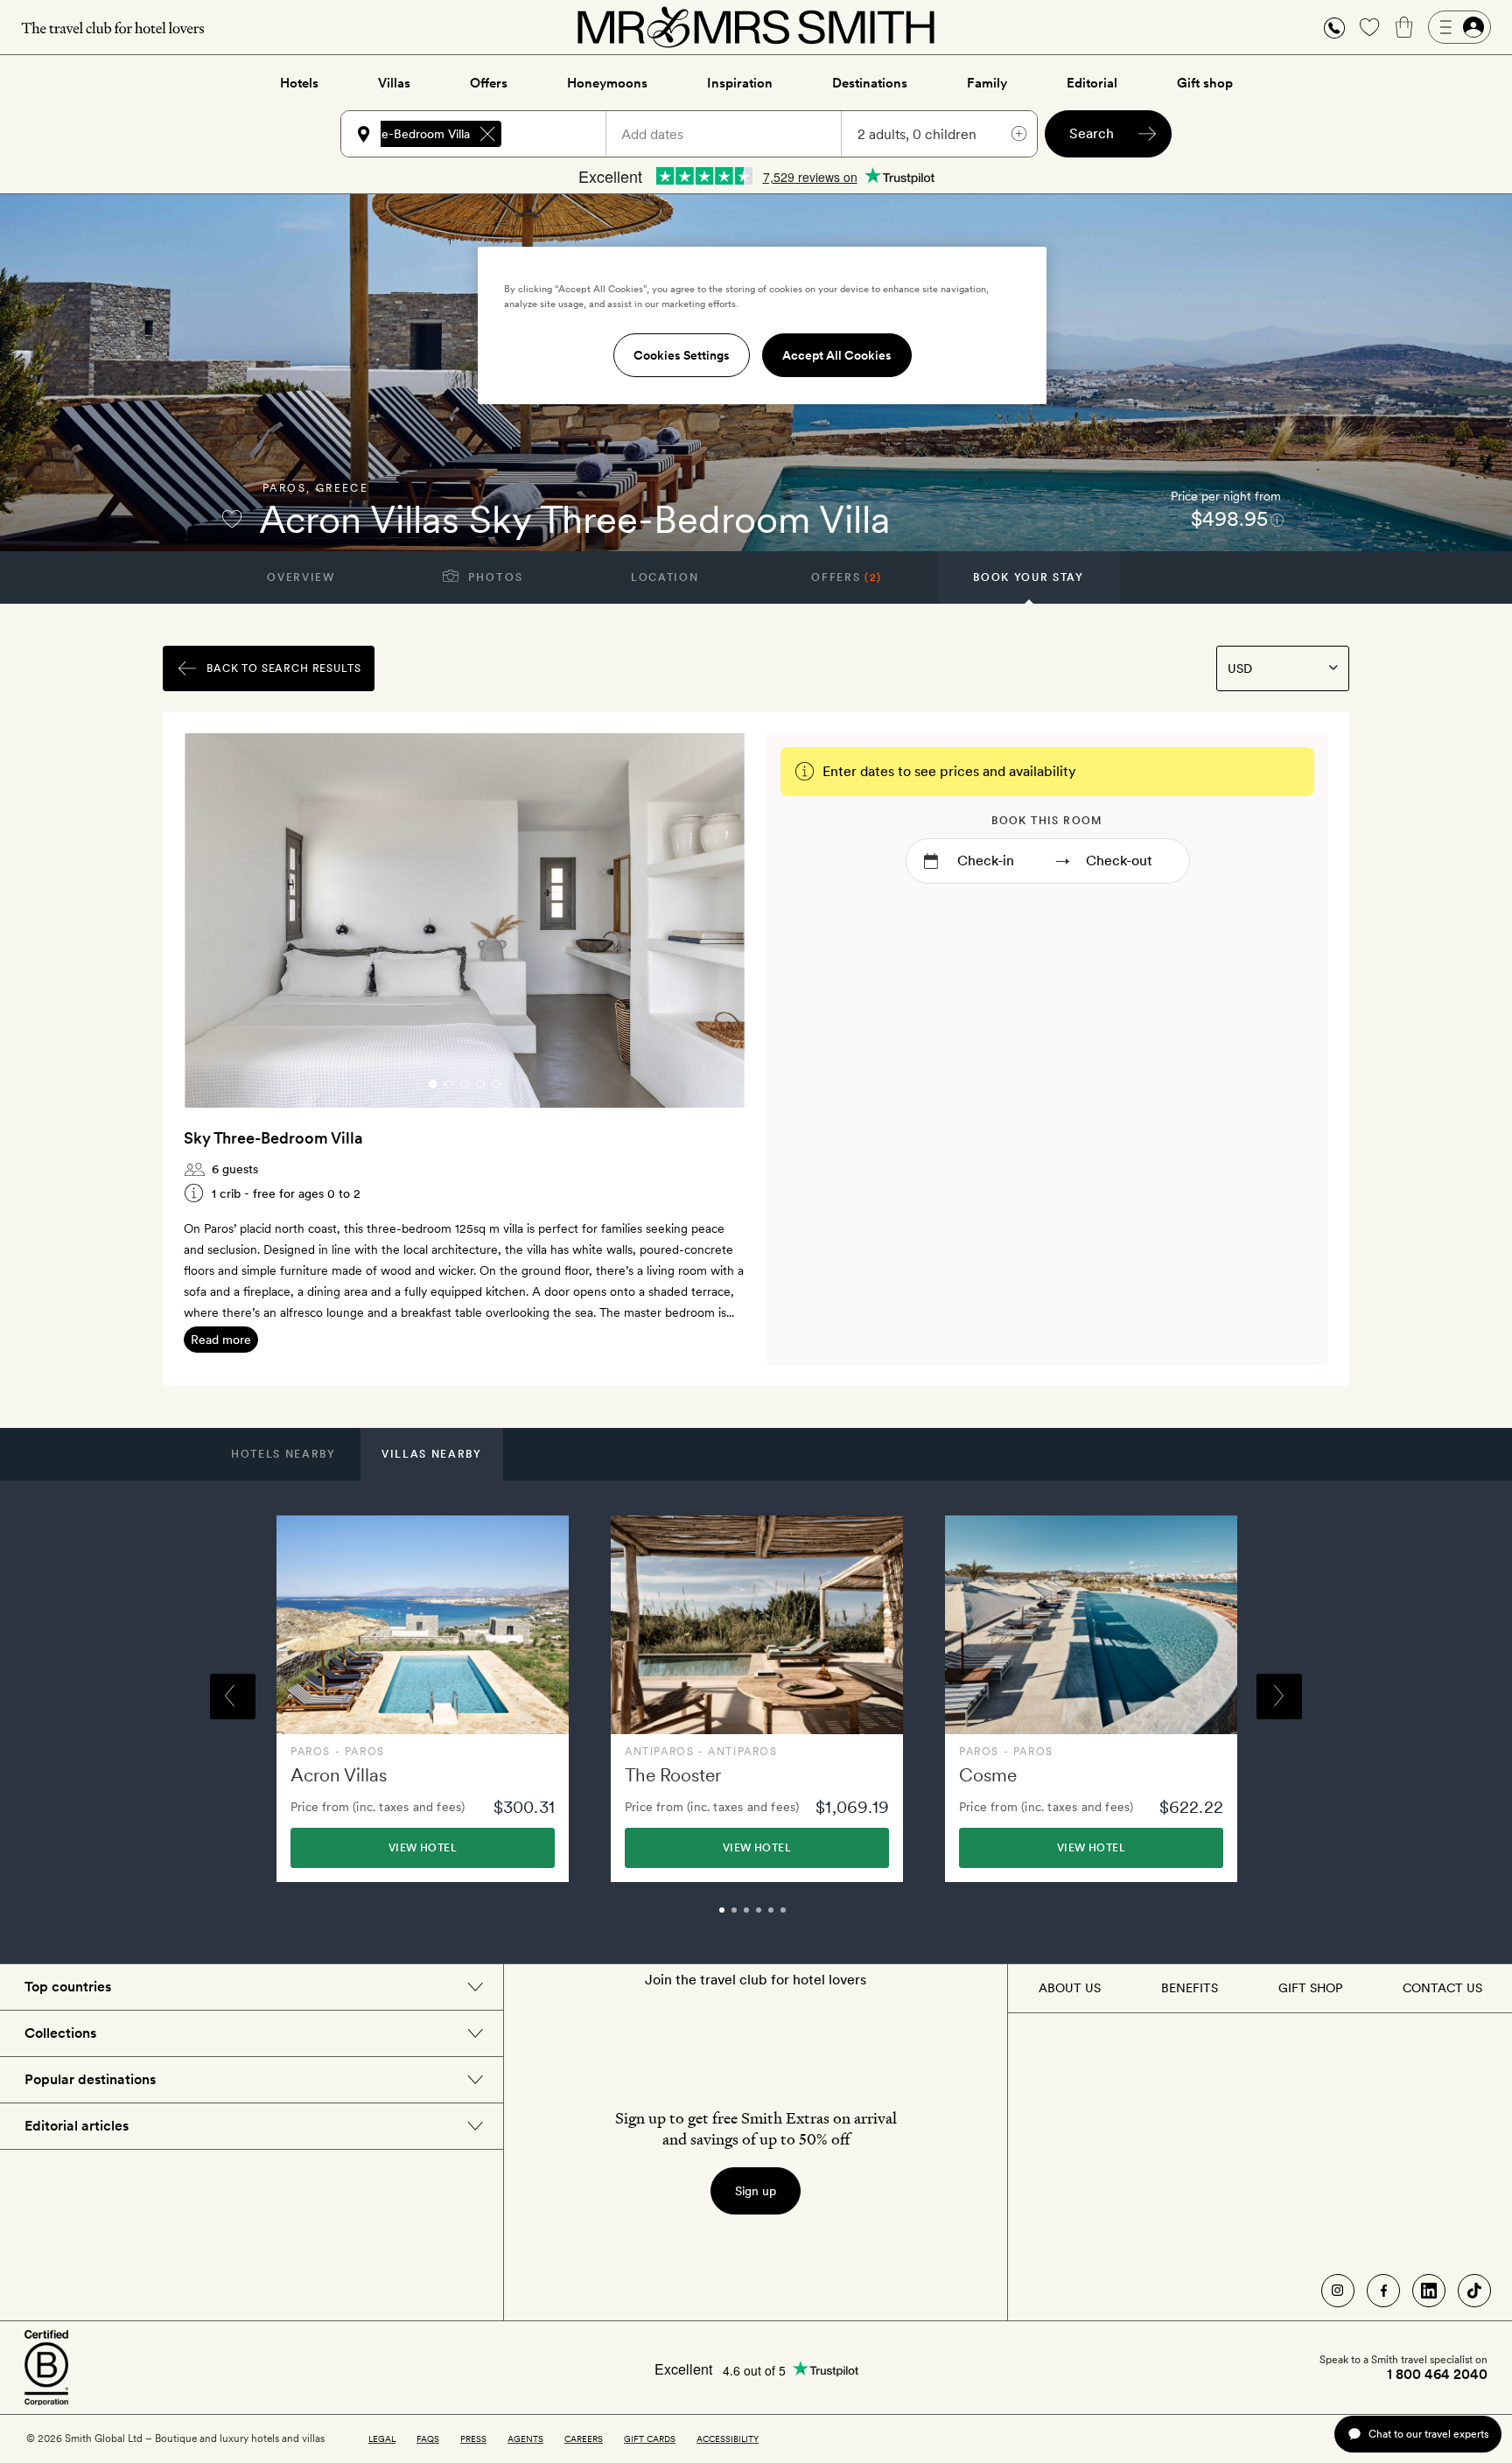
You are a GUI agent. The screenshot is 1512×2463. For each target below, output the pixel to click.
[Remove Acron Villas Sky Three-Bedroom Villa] (487, 134)
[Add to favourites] (232, 519)
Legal (382, 2439)
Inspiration (740, 83)
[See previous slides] (220, 920)
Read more (221, 1340)
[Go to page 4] (480, 1084)
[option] (423, 1699)
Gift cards (650, 2439)
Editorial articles (77, 2126)
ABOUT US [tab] (1070, 1988)
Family (987, 83)
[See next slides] (710, 920)
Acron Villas (339, 1775)
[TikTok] (1474, 2291)
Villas (394, 83)
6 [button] (802, 1918)
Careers (584, 2439)
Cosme (988, 1775)
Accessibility (728, 2439)
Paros (284, 488)
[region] (762, 325)
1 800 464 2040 (1437, 2375)
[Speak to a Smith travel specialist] (1334, 27)
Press (473, 2439)
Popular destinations (90, 2079)
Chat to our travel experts (1428, 2434)
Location (665, 577)
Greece (342, 488)
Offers (489, 83)
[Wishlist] (1369, 27)
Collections (60, 2033)
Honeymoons (607, 83)
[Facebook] (1383, 2291)
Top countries (68, 1987)
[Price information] (1277, 519)
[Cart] (1404, 27)
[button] (1334, 28)
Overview (301, 577)
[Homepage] (756, 27)
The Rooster (673, 1775)
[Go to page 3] (465, 1084)
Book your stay (1029, 577)
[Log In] (1459, 27)
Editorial (1092, 83)
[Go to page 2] (449, 1084)
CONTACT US (1442, 1988)
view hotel (423, 1848)
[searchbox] (562, 134)
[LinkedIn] (1429, 2291)
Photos (494, 577)
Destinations (870, 83)
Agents (525, 2439)
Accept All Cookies (837, 355)
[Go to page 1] (433, 1084)
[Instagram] (1338, 2291)
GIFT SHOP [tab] (1310, 1988)
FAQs (428, 2439)
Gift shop (1205, 83)
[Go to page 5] (496, 1084)
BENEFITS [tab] (1190, 1988)
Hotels (299, 83)
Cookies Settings (682, 355)
